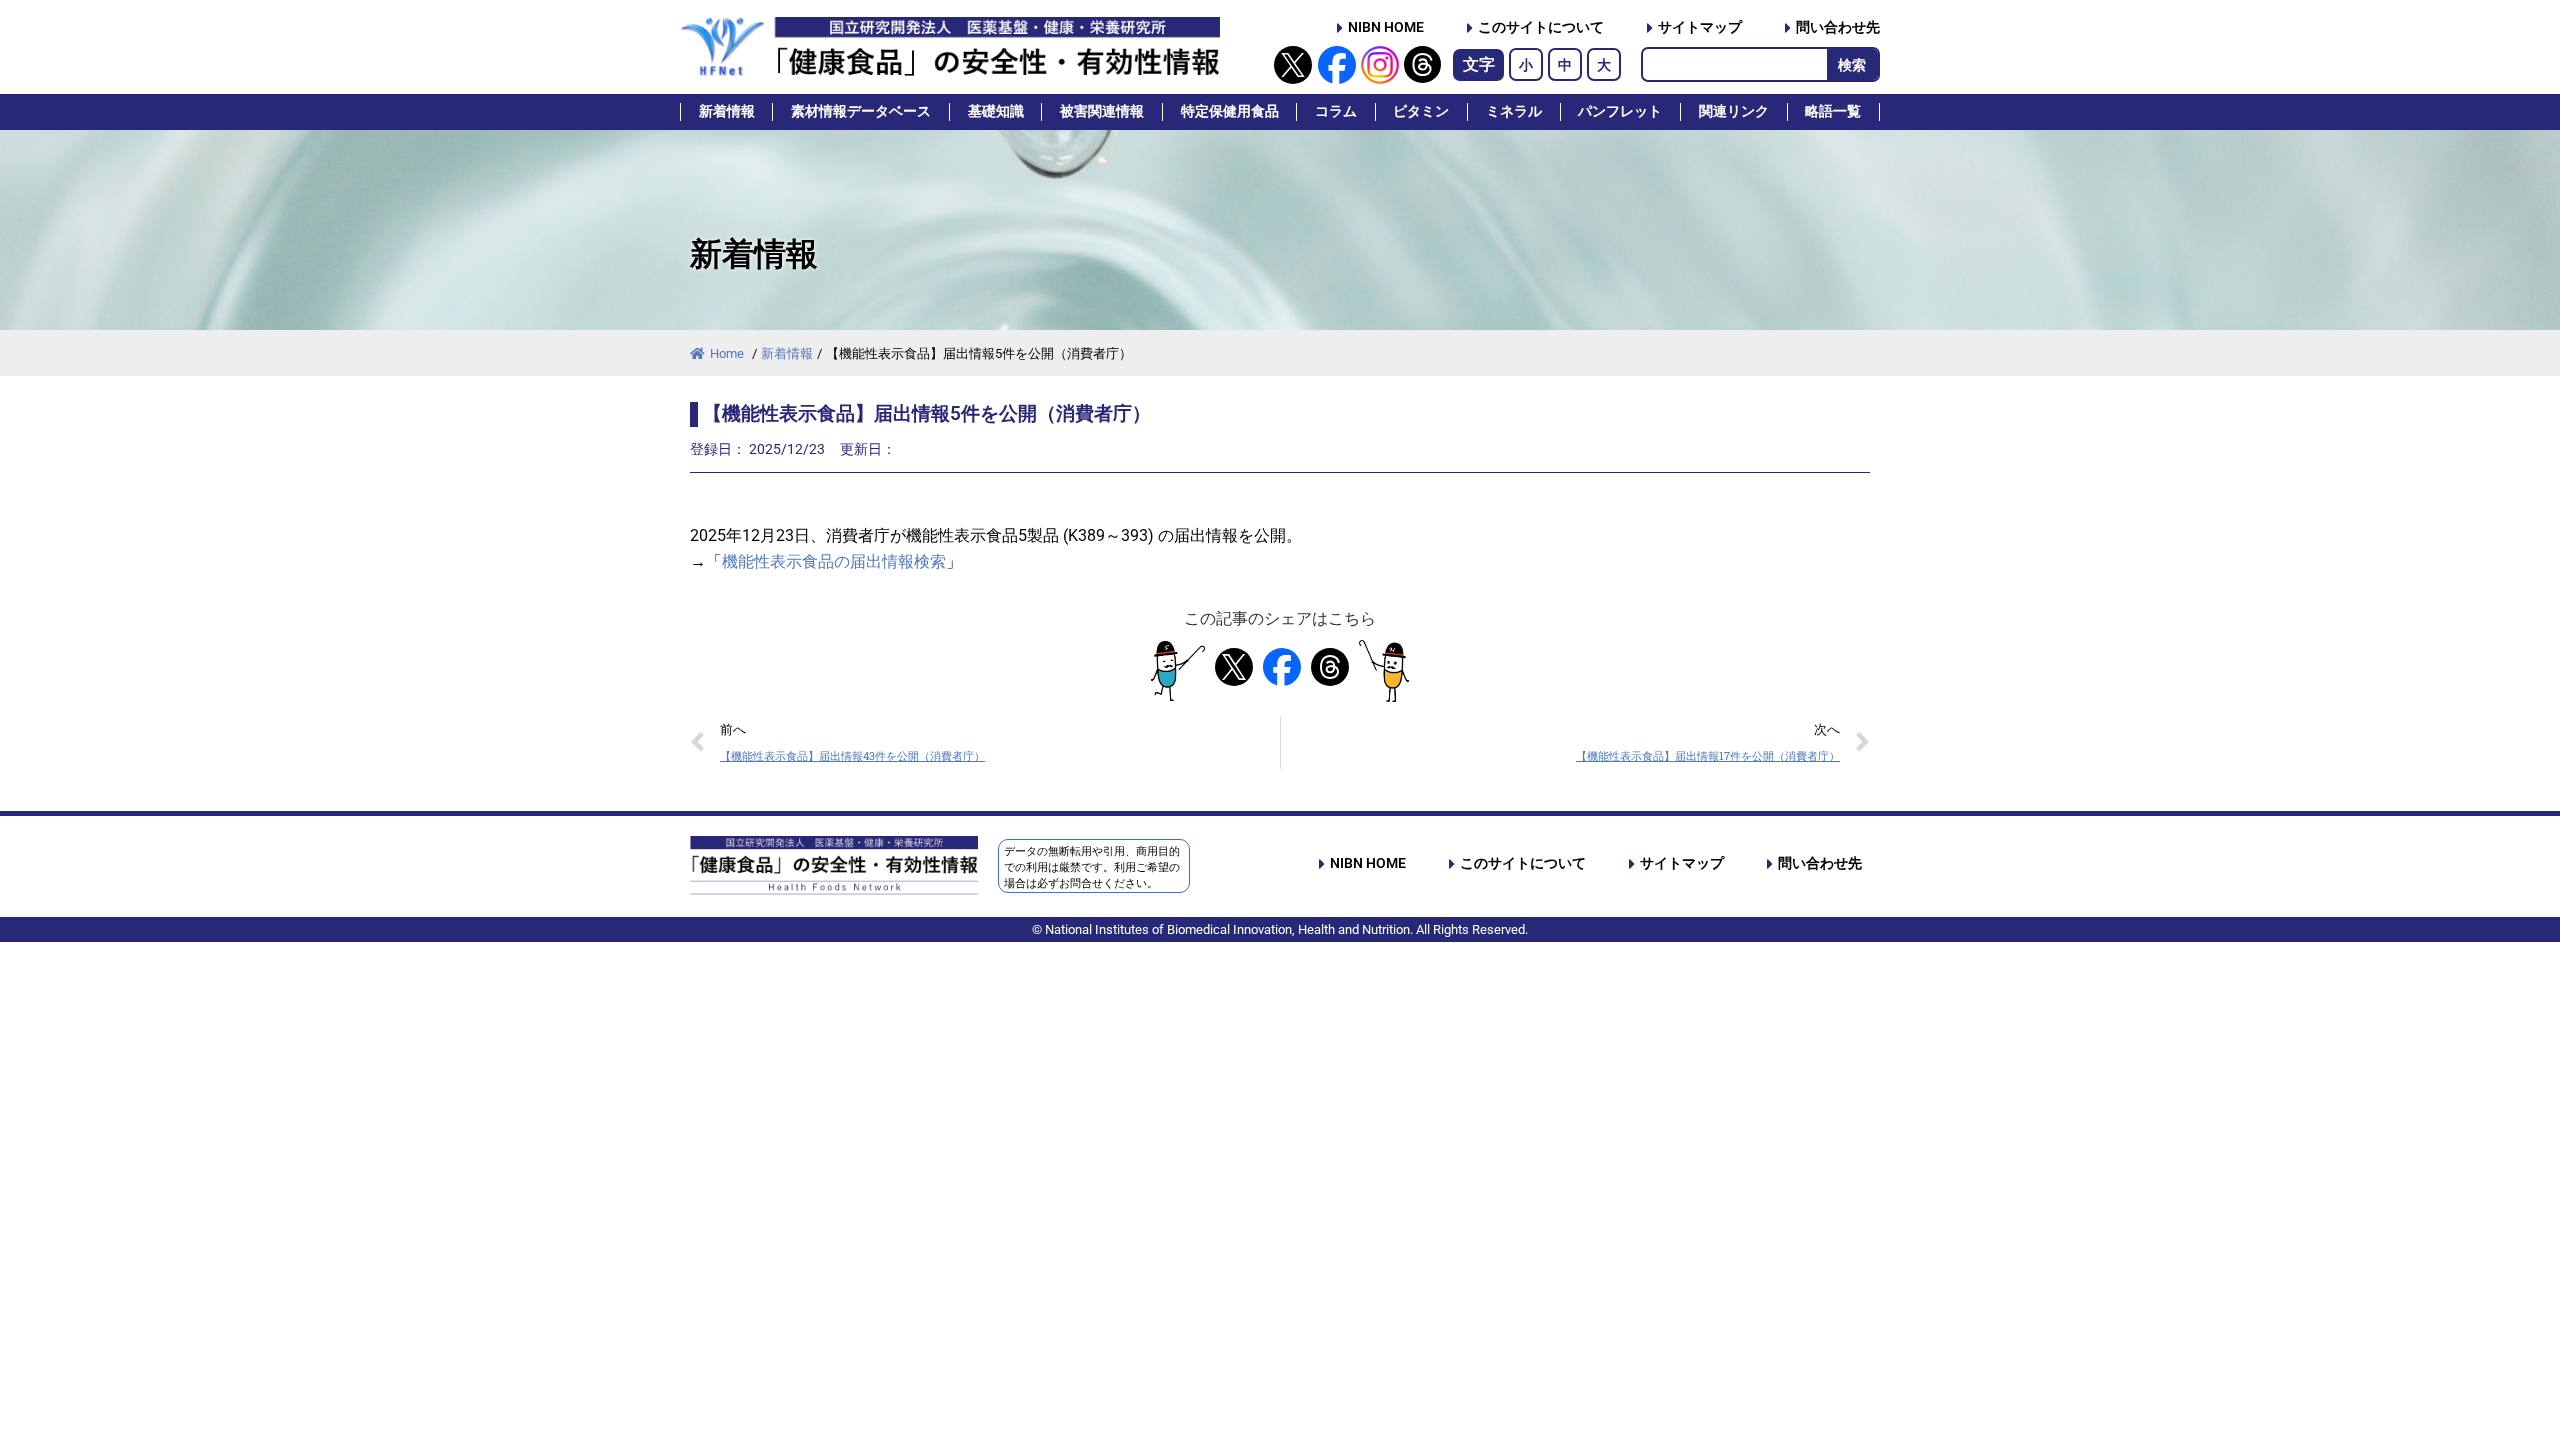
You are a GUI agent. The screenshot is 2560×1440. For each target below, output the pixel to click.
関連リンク (1734, 111)
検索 (1852, 65)
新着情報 (727, 111)
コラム (1336, 111)
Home (728, 353)
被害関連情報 (1102, 111)
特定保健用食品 (1230, 111)
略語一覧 (1833, 111)
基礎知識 (996, 111)
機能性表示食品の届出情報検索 (834, 561)
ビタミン (1421, 111)
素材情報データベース (861, 111)
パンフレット (1620, 111)
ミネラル (1514, 111)
